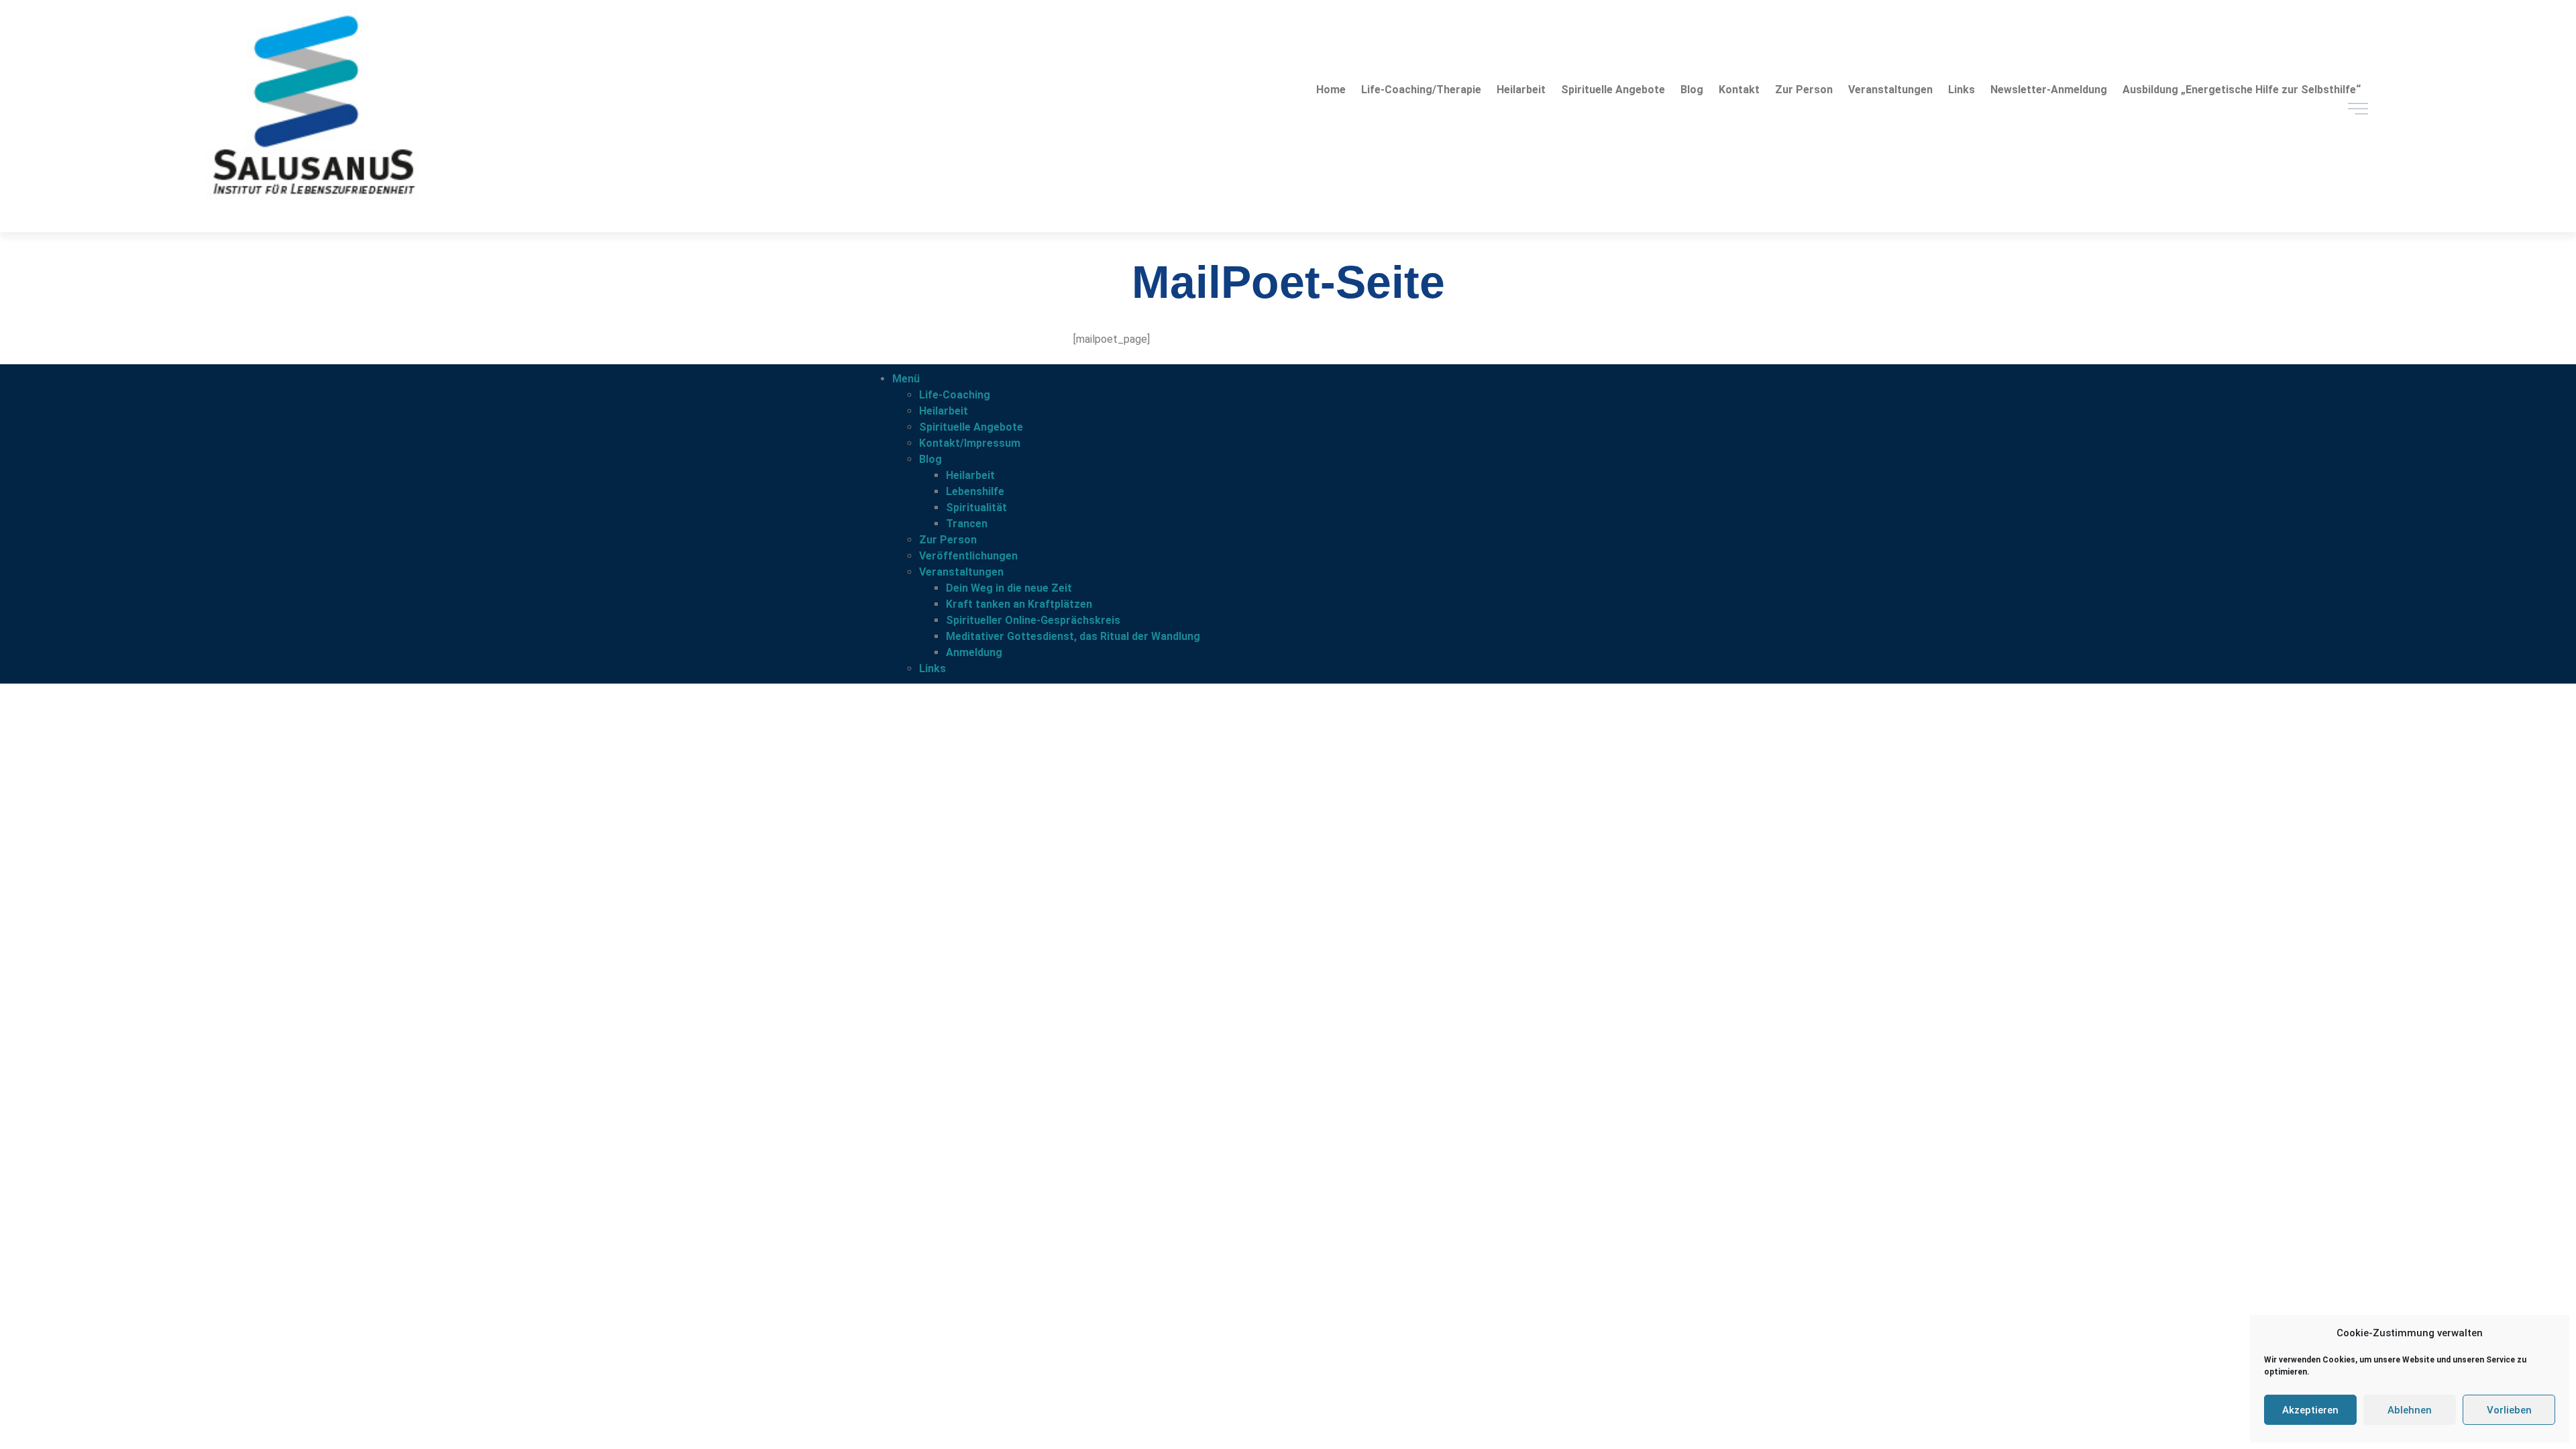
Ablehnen (2410, 1410)
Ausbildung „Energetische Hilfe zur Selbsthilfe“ (2242, 90)
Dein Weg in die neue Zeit (1009, 588)
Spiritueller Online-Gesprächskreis (1033, 620)
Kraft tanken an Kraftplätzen (1019, 604)
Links (1962, 90)
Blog (1692, 90)
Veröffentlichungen (968, 556)
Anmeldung (974, 652)
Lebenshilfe (975, 491)
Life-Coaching (955, 395)
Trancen (967, 524)
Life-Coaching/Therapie (1421, 90)
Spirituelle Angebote (1613, 90)
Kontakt (1739, 90)
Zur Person (1804, 90)
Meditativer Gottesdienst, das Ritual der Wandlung (1073, 636)
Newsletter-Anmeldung (2049, 90)
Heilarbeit (1521, 90)
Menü (906, 379)
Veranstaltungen (1890, 90)
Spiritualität (976, 507)
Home (1331, 90)
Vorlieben (2509, 1410)
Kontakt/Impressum (970, 443)
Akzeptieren (2310, 1410)
